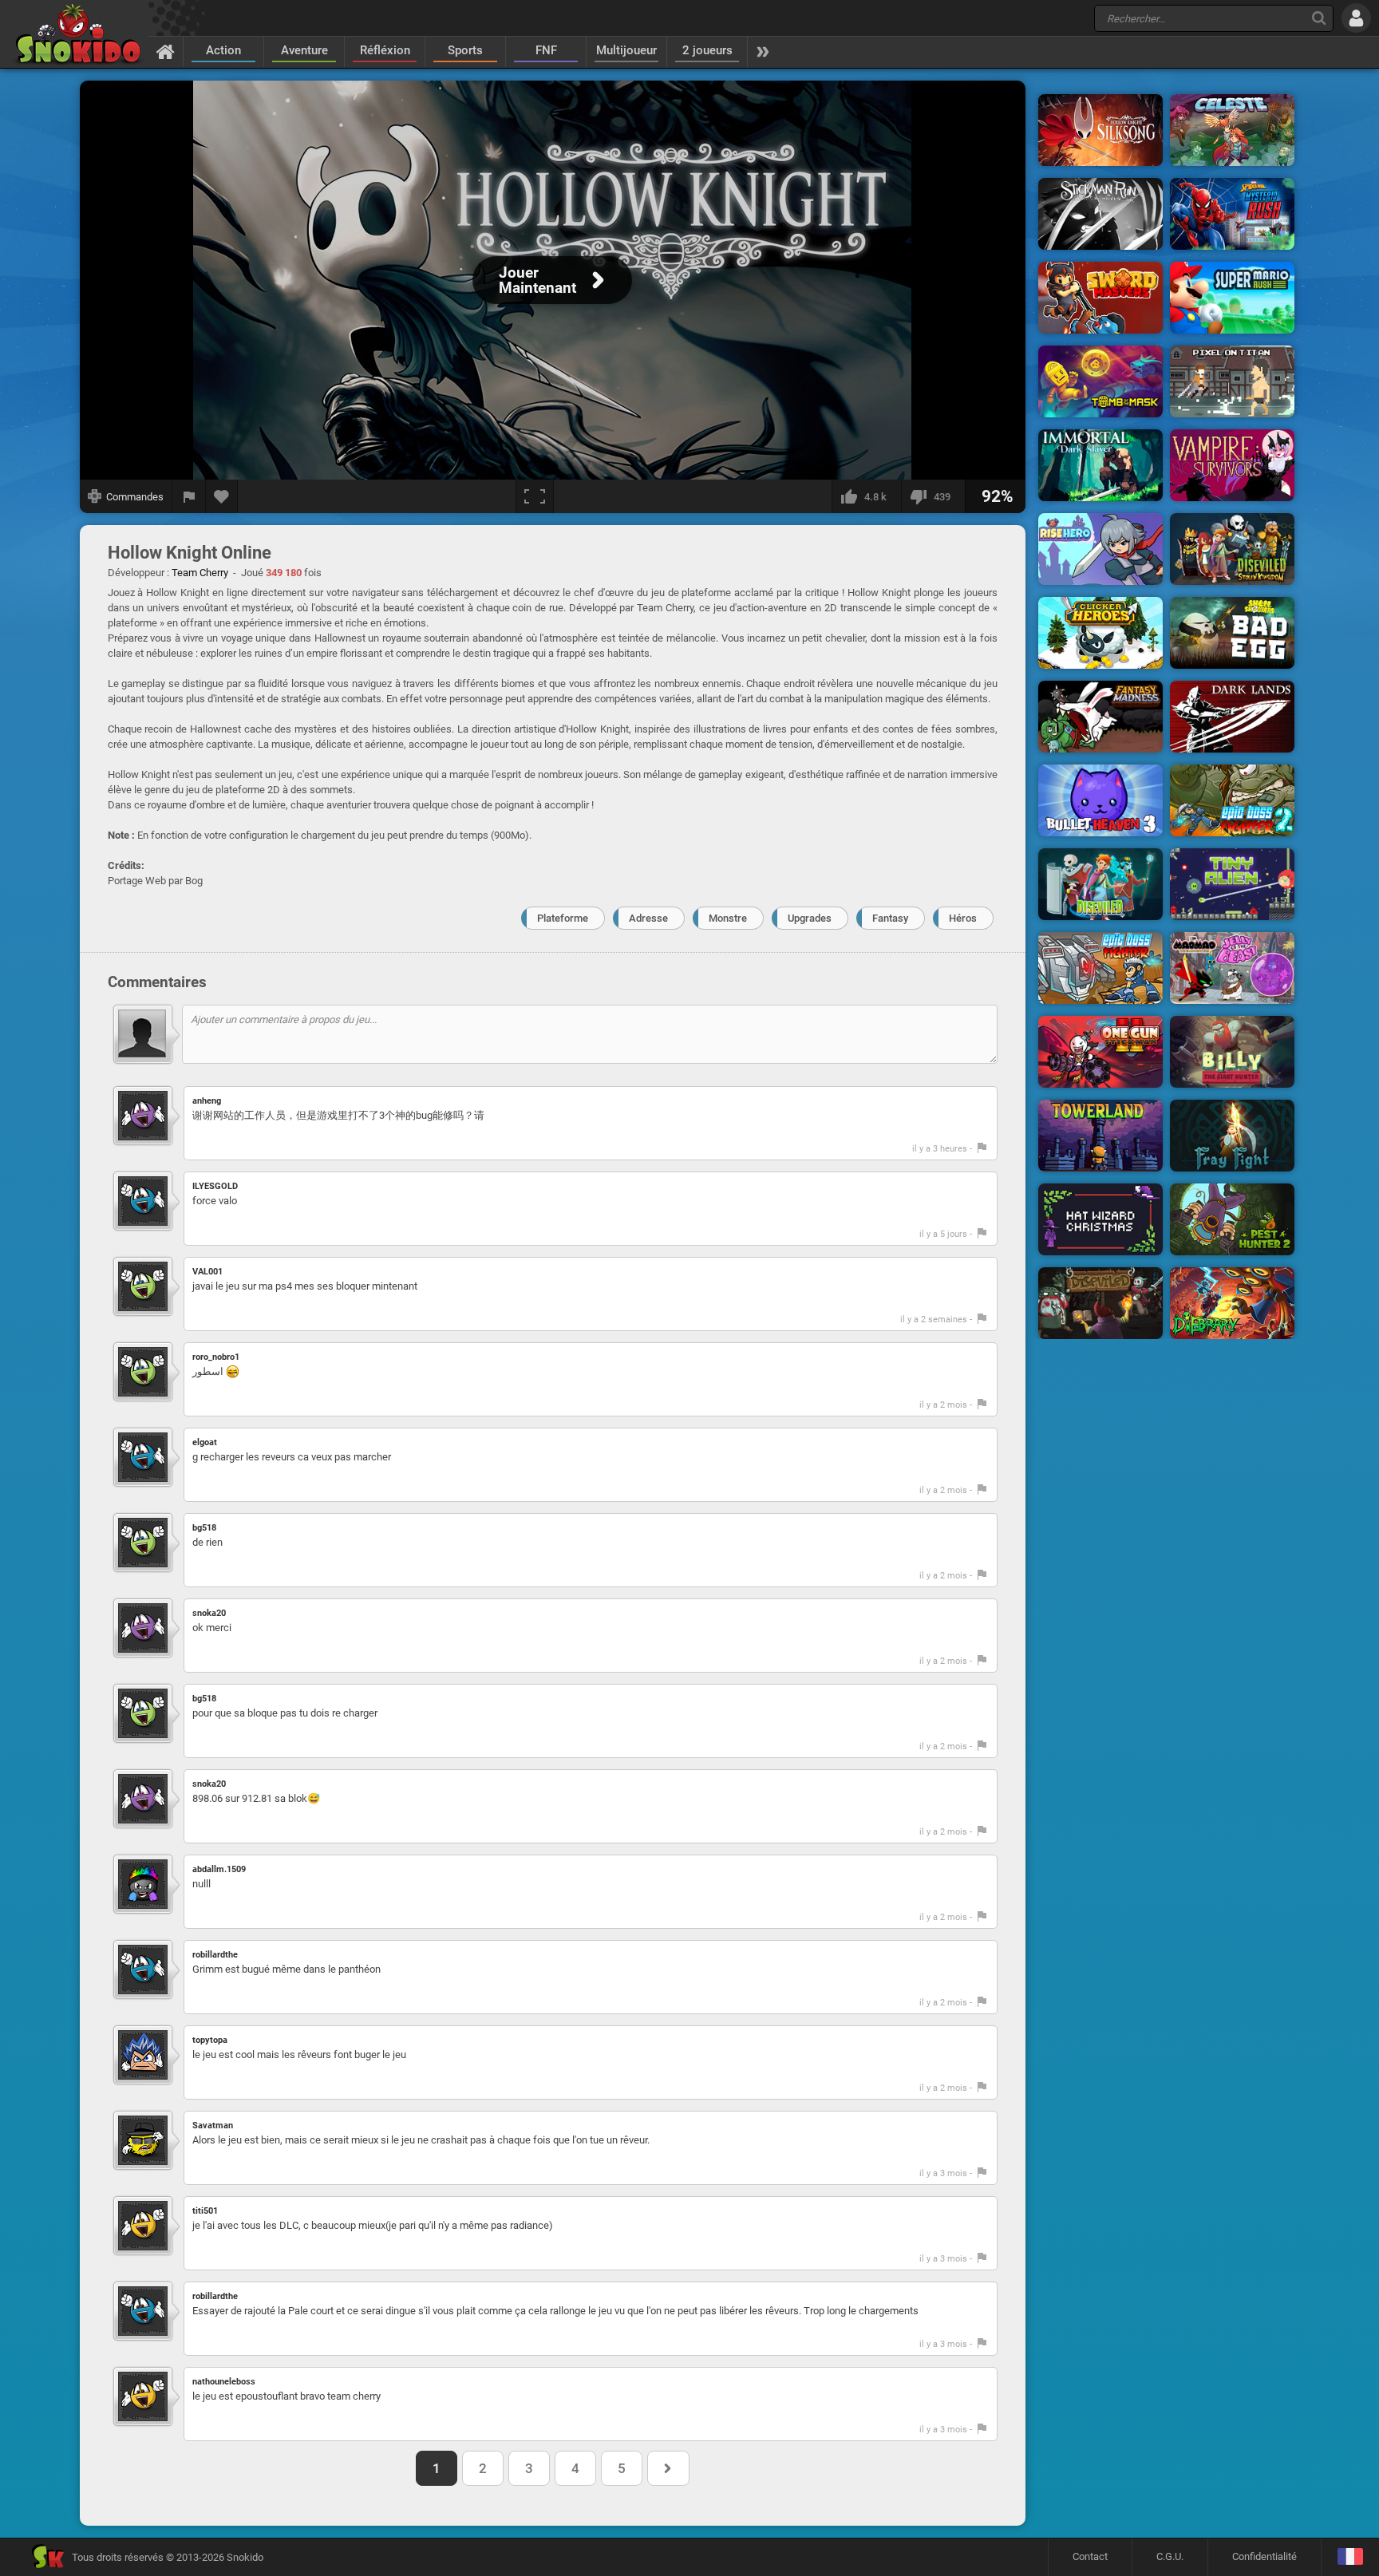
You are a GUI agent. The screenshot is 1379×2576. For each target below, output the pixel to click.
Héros (963, 918)
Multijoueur (626, 50)
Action (223, 50)
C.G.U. (1170, 2556)
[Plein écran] (535, 496)
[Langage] (1350, 2557)
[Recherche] (1319, 18)
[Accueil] (166, 51)
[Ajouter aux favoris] (222, 496)
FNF (546, 50)
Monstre (728, 918)
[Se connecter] (1356, 18)
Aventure (304, 50)
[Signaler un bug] (189, 496)
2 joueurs (707, 50)
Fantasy (890, 918)
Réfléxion (385, 50)
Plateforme (563, 918)
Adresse (648, 918)
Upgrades (810, 918)
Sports (465, 50)
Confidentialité (1264, 2556)
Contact (1090, 2556)
